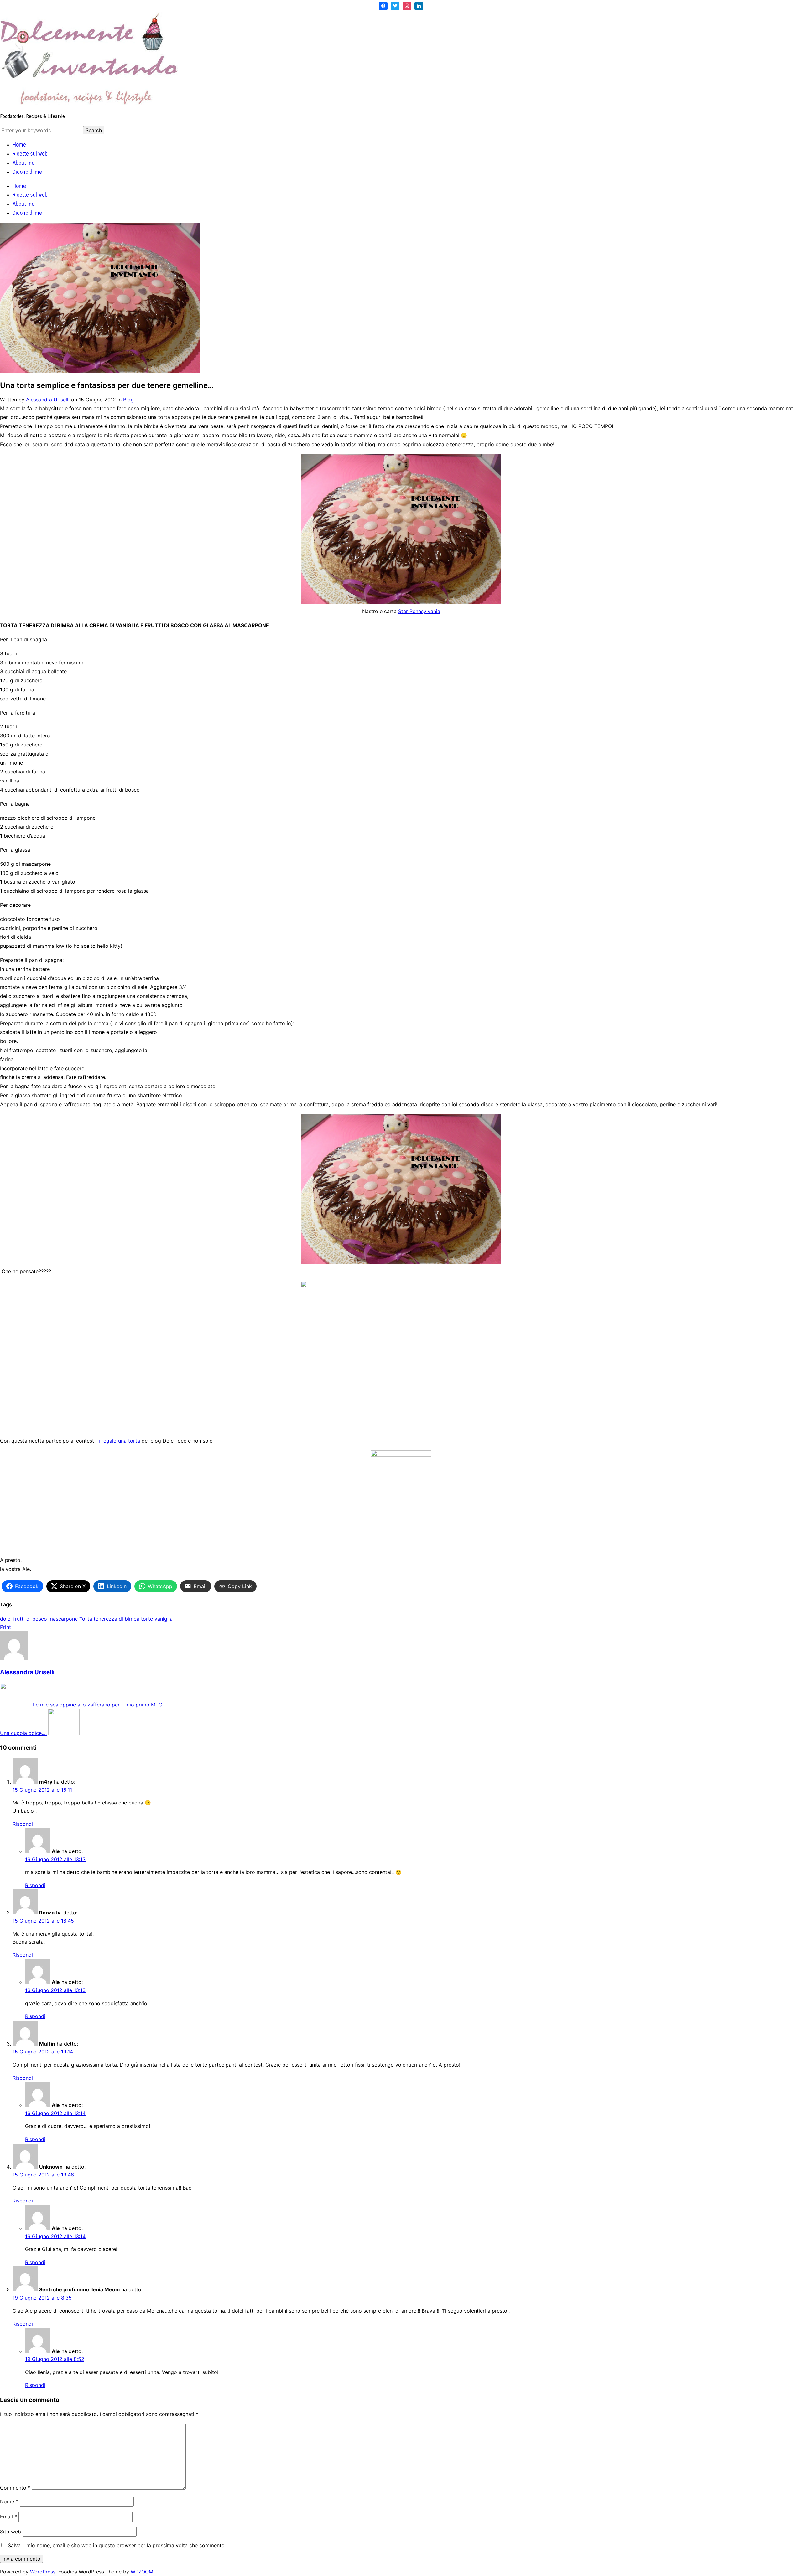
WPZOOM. (143, 2572)
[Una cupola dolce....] (64, 1733)
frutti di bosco (30, 1619)
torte (147, 1619)
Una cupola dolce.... (23, 1733)
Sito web (10, 2532)
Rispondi (23, 1824)
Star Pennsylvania (419, 611)
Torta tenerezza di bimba (109, 1619)
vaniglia (164, 1619)
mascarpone (63, 1619)
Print (5, 1627)
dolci (6, 1619)
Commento (15, 2488)
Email (8, 2517)
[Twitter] (395, 6)
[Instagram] (407, 6)
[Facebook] (383, 6)
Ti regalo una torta (118, 1441)
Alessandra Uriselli (48, 400)
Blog (128, 400)
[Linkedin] (419, 6)
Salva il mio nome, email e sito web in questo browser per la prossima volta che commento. (117, 2545)
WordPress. (43, 2572)
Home (19, 145)
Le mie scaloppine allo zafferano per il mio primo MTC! (98, 1705)
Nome (9, 2501)
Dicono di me (27, 172)
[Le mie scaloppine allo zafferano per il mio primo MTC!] (16, 1705)
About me (23, 163)
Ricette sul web (30, 154)
